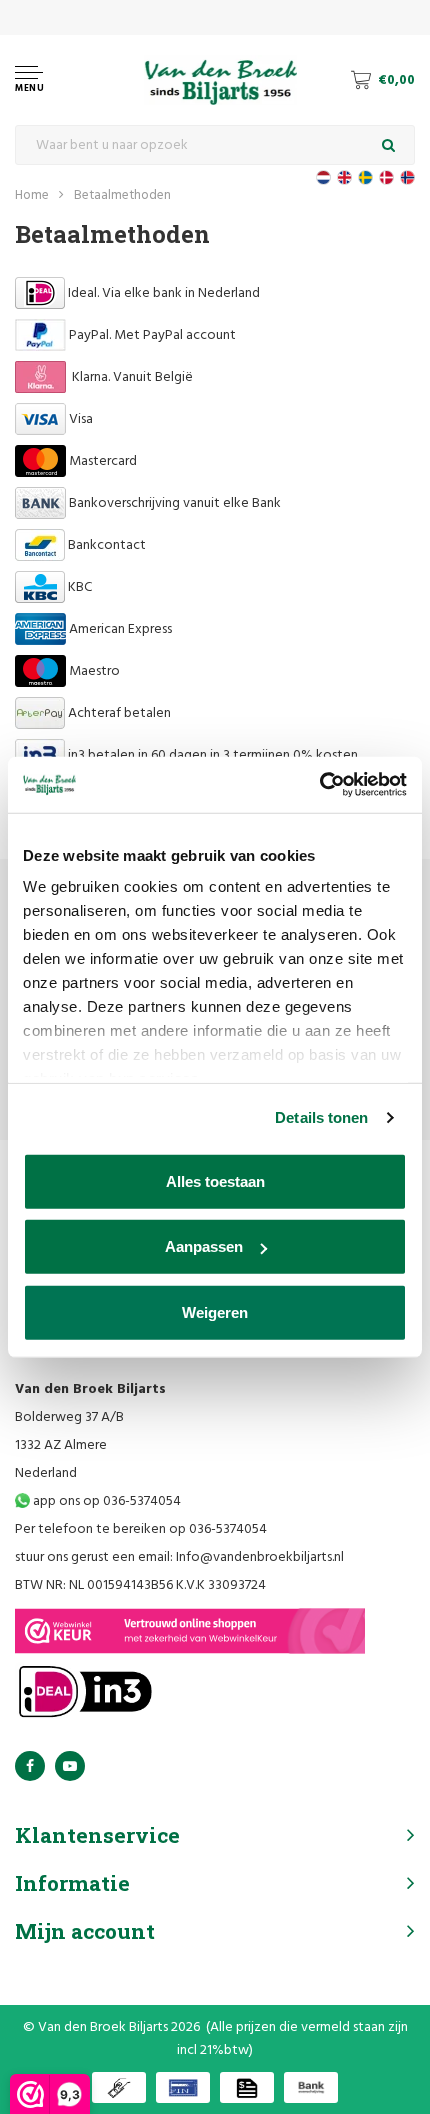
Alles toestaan (215, 1180)
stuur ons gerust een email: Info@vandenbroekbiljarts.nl (179, 1557)
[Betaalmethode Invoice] (247, 2087)
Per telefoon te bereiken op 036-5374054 (141, 1529)
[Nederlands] (323, 177)
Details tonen (321, 1117)
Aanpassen (204, 1246)
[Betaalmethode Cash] (119, 2087)
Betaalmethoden (122, 195)
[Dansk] (386, 177)
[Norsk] (407, 177)
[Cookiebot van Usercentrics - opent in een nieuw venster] (319, 785)
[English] (344, 177)
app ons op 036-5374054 (105, 1501)
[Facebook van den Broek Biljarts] (30, 1766)
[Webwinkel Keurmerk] (190, 1631)
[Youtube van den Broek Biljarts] (70, 1766)
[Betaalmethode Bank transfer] (311, 2087)
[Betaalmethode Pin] (183, 2087)
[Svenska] (365, 177)
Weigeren (215, 1311)
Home (32, 195)
